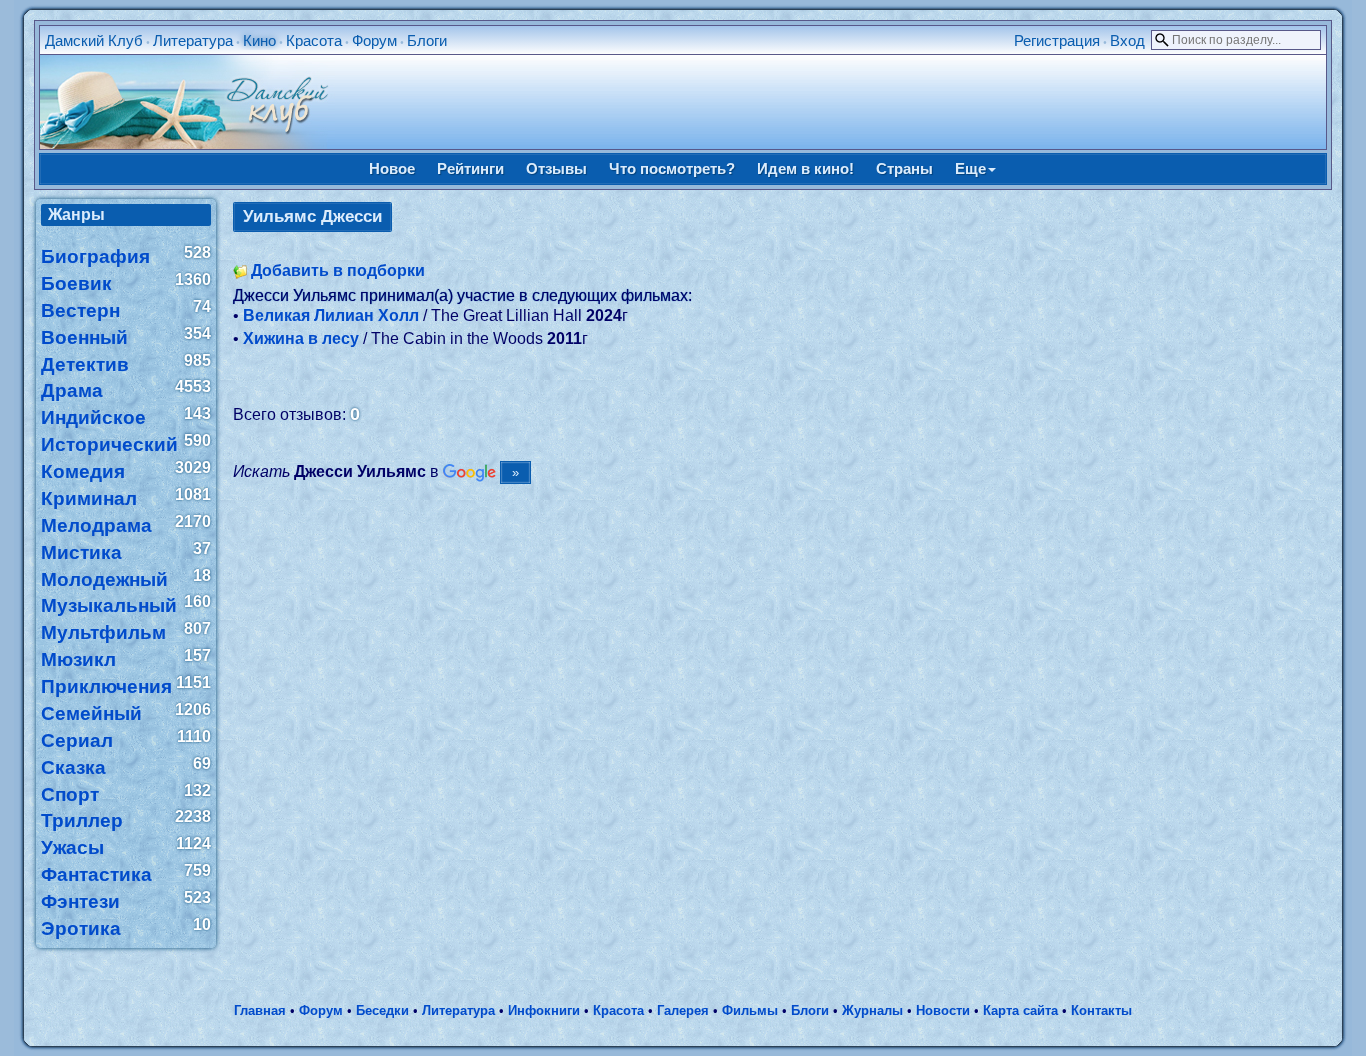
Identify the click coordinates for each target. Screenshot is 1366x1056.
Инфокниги (544, 1010)
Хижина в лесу (301, 338)
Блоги (427, 40)
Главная (260, 1010)
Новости (943, 1010)
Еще (970, 168)
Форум (374, 40)
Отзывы (556, 168)
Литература (193, 40)
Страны (904, 168)
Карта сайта (1020, 1010)
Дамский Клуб (94, 40)
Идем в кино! (805, 168)
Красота (314, 40)
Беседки (382, 1010)
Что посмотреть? (672, 168)
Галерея (683, 1010)
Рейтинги (470, 168)
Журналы (872, 1010)
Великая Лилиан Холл (331, 315)
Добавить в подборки (338, 270)
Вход (1127, 40)
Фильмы (750, 1010)
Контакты (1101, 1010)
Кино (259, 40)
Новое (392, 168)
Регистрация (1057, 40)
